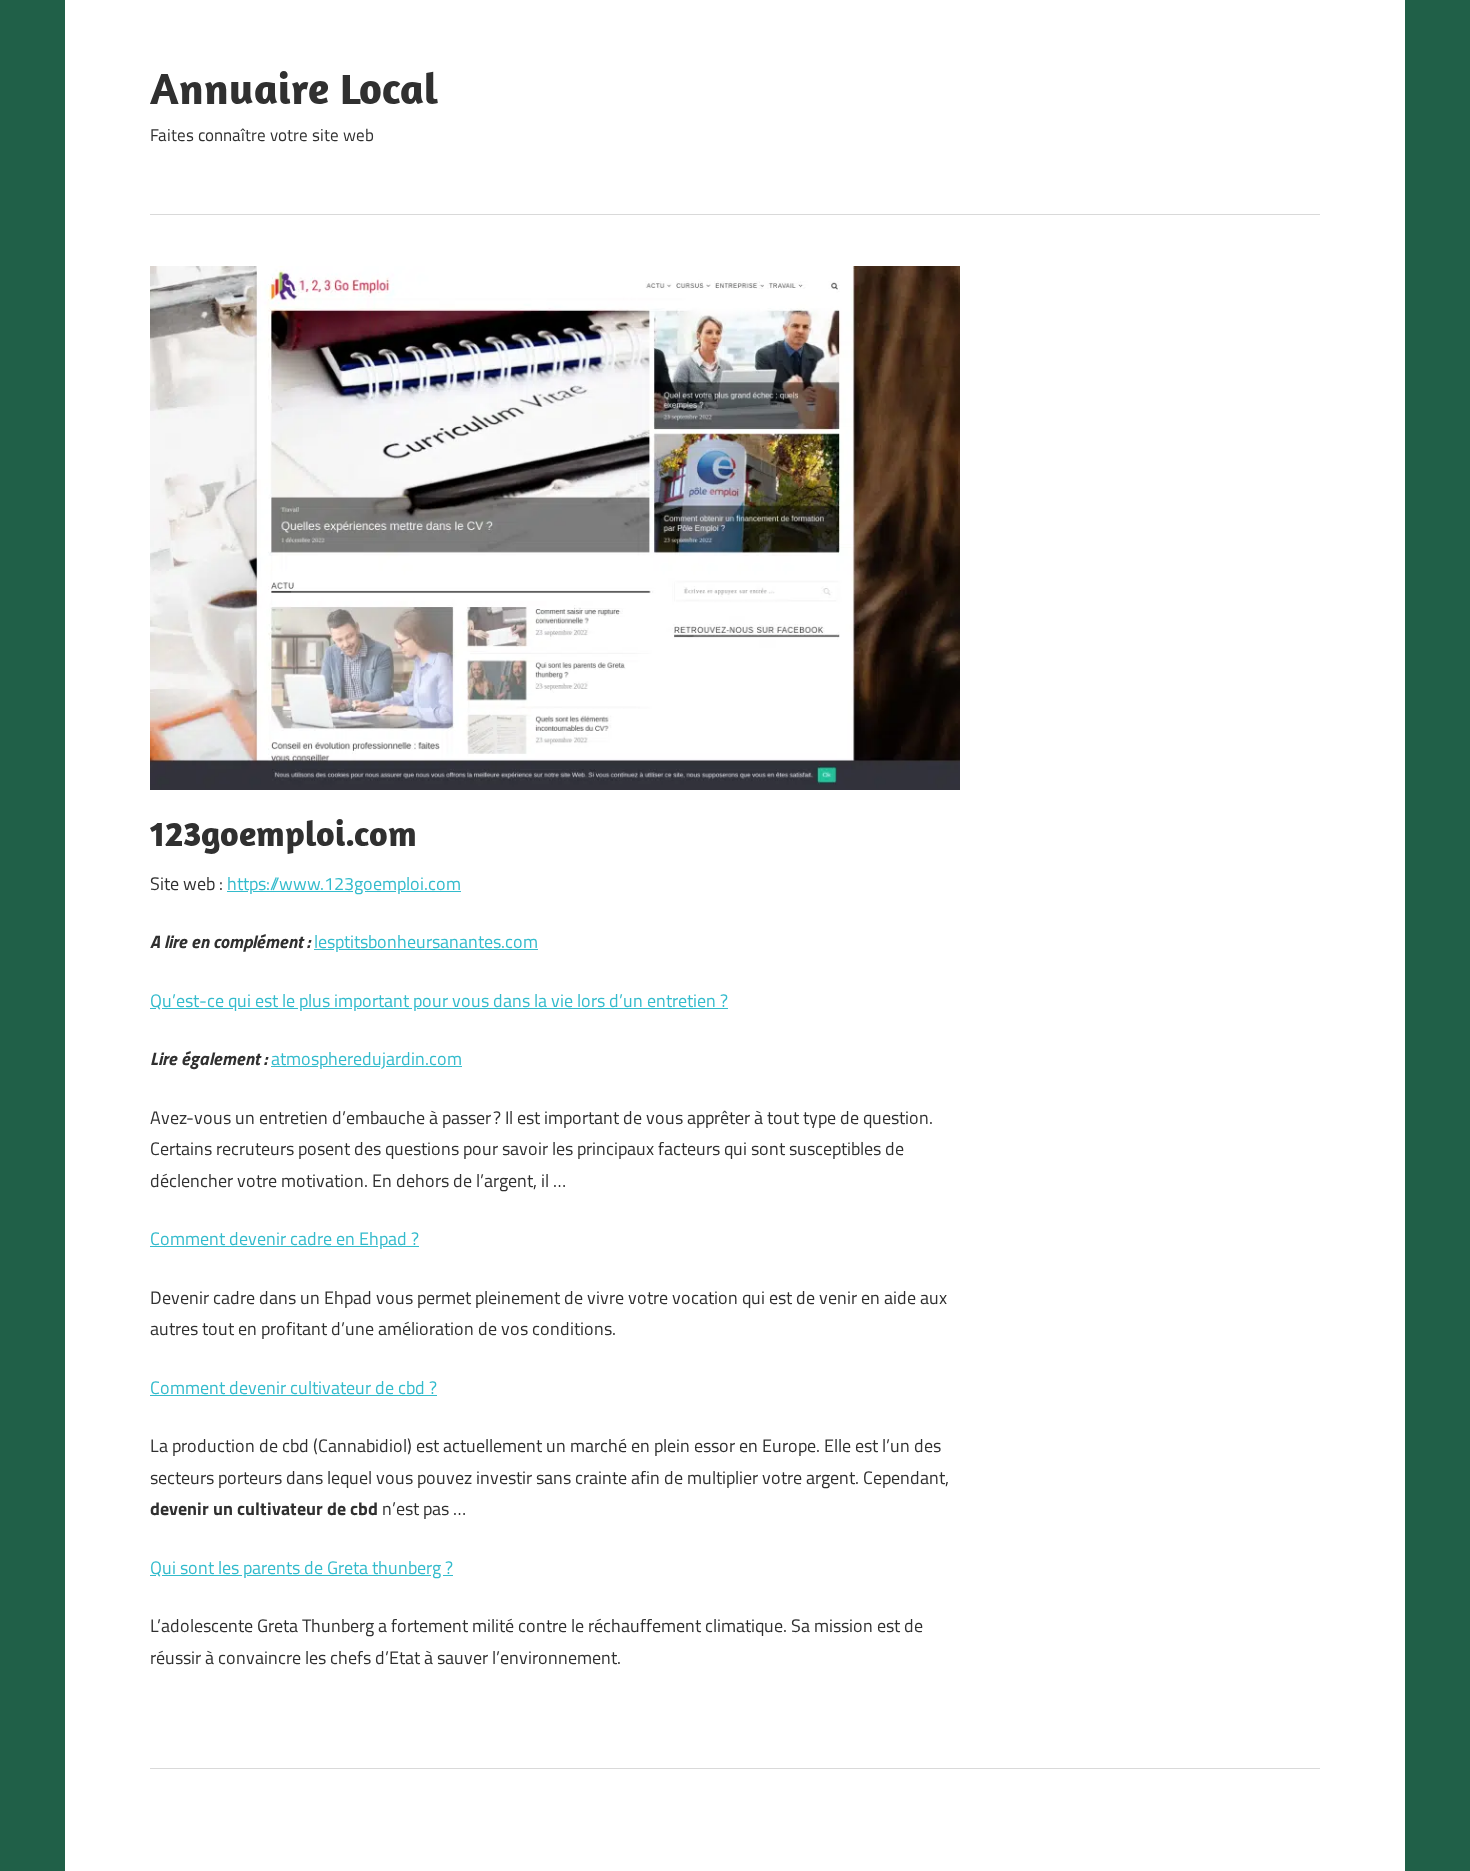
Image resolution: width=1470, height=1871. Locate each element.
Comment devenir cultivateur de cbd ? (293, 1387)
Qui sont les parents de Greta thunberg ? (301, 1567)
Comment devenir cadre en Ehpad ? (284, 1238)
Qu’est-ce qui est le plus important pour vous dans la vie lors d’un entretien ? (439, 1000)
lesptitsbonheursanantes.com (426, 941)
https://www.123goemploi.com (344, 883)
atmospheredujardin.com (366, 1058)
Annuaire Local (294, 88)
